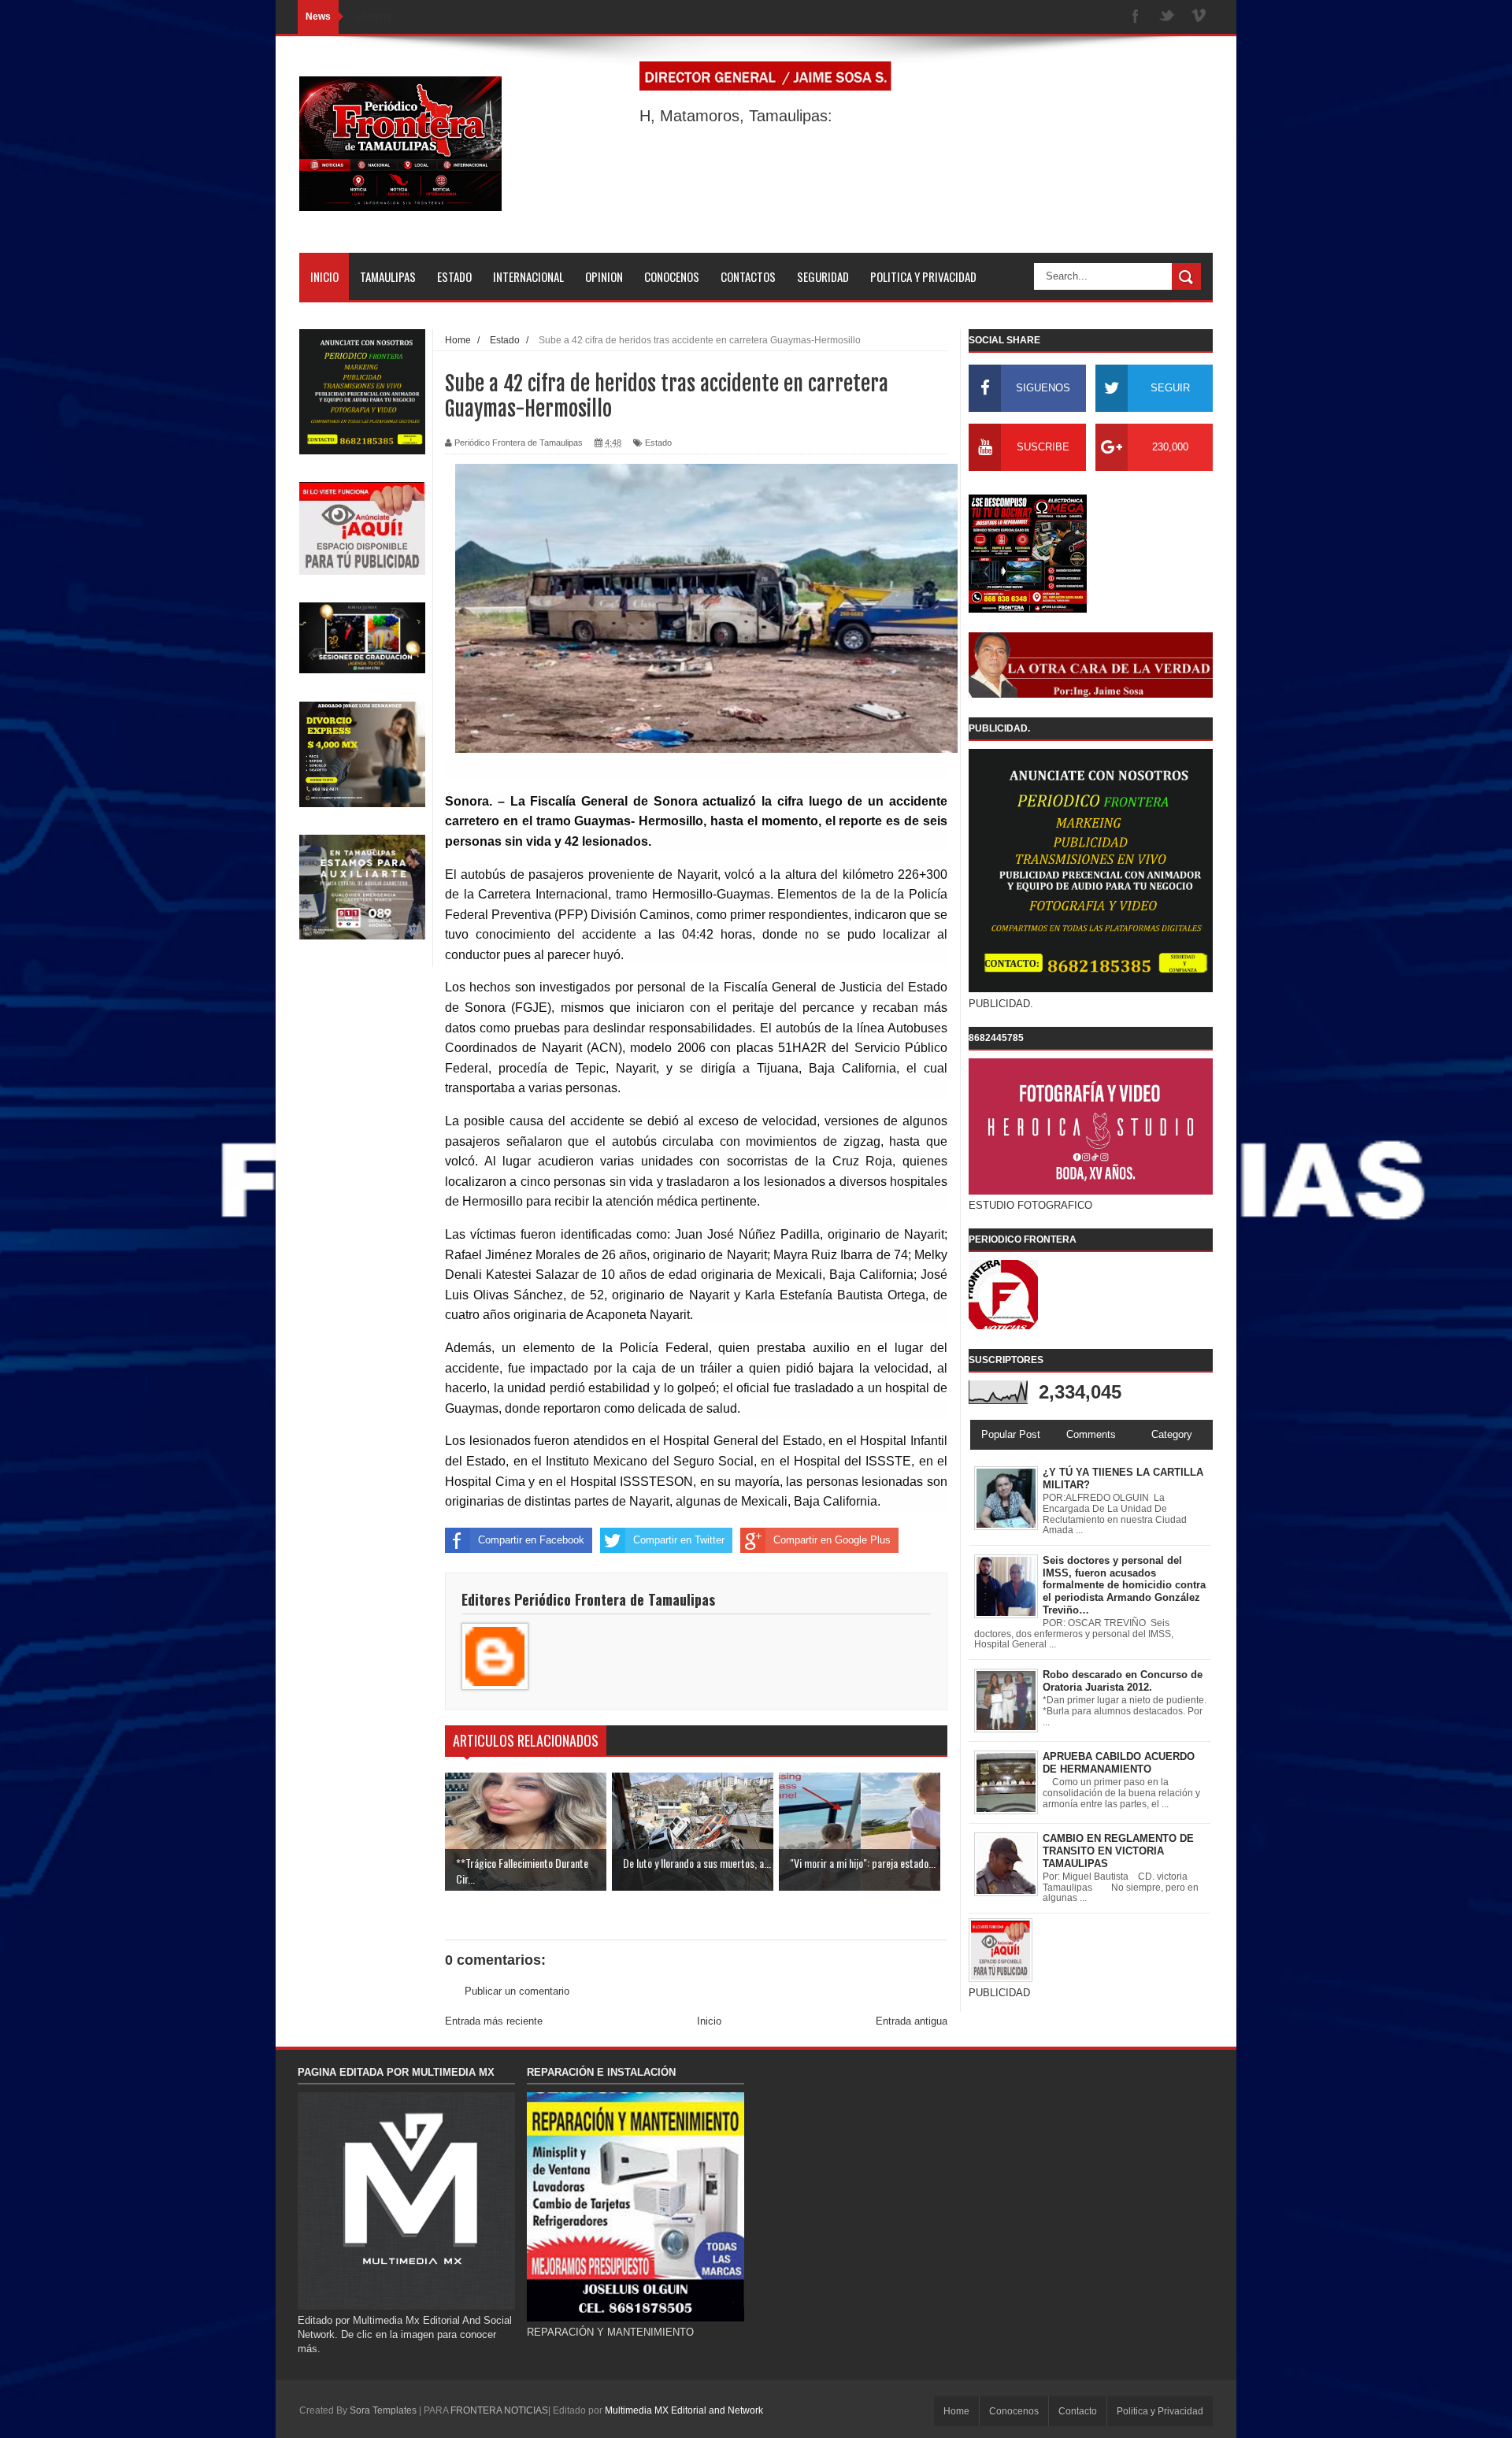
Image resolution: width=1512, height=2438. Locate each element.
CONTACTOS (748, 276)
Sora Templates (383, 2410)
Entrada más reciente (494, 2021)
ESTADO (454, 276)
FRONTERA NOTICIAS (499, 2410)
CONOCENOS (672, 276)
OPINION (604, 276)
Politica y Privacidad (1160, 2411)
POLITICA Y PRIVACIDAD (923, 276)
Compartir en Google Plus (832, 1540)
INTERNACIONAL (528, 276)
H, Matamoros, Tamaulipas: (736, 116)
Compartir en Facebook (531, 1540)
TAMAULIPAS (388, 276)
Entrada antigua (912, 2021)
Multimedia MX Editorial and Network (684, 2410)
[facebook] (1136, 17)
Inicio (709, 2021)
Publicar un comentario (517, 1991)
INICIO (324, 276)
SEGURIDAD (823, 276)
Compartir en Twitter (679, 1540)
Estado (658, 443)
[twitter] (1167, 17)
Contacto (1078, 2411)
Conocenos (1014, 2411)
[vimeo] (1199, 17)
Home (956, 2411)
